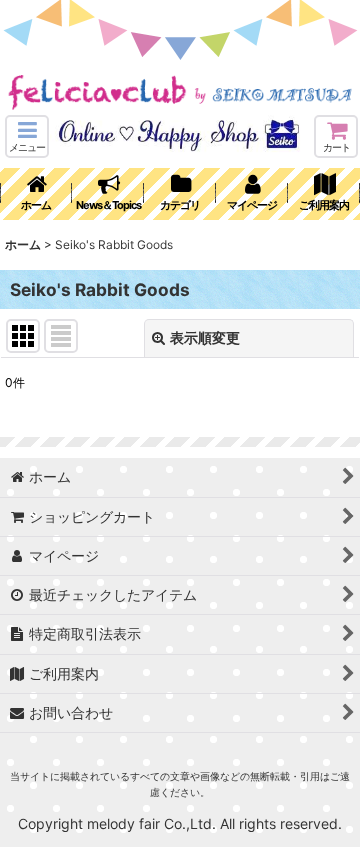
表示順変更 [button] (205, 337)
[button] (27, 136)
